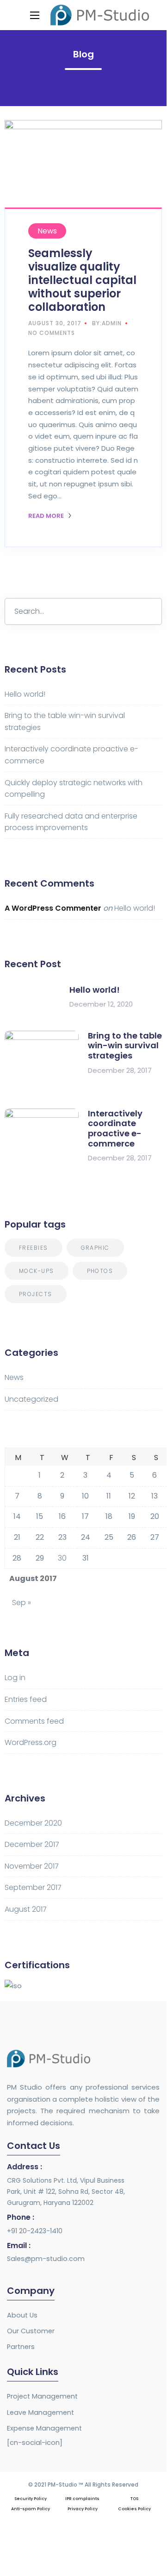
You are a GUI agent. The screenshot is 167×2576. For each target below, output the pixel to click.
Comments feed (34, 1721)
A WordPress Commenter (53, 908)
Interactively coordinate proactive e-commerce (115, 1128)
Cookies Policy (134, 2509)
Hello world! (25, 694)
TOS (134, 2499)
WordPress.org (31, 1742)
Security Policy (31, 2499)
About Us (22, 2315)
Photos (100, 1271)
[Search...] (148, 611)
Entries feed (26, 1699)
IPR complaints (82, 2499)
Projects (36, 1294)
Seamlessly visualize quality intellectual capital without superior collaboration (82, 280)
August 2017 (26, 1909)
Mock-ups (37, 1271)
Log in (15, 1678)
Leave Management (40, 2412)
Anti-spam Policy (31, 2509)
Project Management (42, 2396)
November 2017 (32, 1866)
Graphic (95, 1248)
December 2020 (33, 1823)
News (47, 231)
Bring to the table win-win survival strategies (125, 1046)
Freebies (34, 1248)
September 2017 (33, 1887)
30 (62, 1558)
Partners (21, 2347)
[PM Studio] (100, 15)
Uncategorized (31, 1399)
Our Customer (31, 2331)
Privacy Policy (83, 2509)
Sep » (22, 1603)
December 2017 (32, 1844)
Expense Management (44, 2428)
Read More (47, 516)
